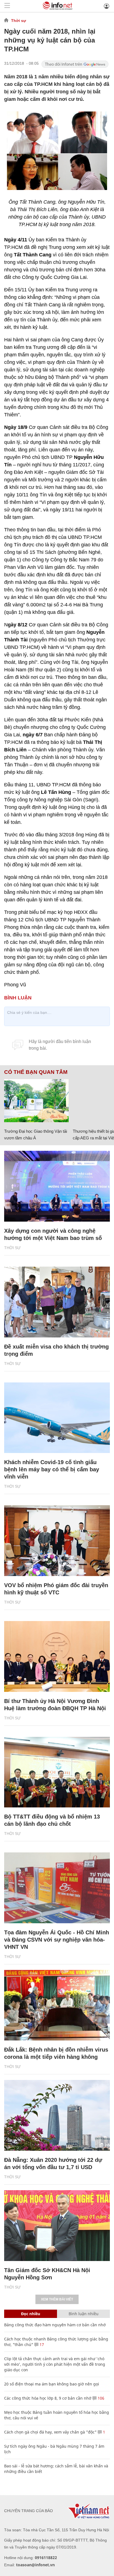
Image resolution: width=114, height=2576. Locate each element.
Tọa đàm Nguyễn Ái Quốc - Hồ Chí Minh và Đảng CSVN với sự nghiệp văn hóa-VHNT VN (57, 1940)
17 (41, 2344)
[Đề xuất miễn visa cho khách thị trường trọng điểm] (57, 1302)
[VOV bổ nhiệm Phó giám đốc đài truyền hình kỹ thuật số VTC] (57, 1541)
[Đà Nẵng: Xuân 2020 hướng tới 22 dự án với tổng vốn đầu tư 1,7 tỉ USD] (57, 2115)
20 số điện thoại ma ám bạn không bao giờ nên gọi (52, 2384)
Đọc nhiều (31, 2314)
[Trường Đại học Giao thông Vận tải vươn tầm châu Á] (36, 1101)
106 (100, 2398)
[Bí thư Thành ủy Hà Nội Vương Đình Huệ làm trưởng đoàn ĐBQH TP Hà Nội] (57, 1656)
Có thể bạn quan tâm (36, 1072)
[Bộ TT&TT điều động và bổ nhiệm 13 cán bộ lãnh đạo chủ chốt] (57, 1772)
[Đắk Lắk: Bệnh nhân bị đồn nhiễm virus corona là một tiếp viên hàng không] (57, 2005)
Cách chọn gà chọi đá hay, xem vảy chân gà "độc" (50, 2432)
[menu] (7, 6)
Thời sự (19, 21)
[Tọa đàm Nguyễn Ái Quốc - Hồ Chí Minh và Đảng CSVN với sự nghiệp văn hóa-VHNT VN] (57, 1888)
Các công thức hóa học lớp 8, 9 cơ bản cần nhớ (48, 2398)
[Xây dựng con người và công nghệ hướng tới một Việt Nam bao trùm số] (57, 1186)
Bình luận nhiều (84, 2314)
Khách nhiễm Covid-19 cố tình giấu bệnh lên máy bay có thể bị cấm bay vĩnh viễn (52, 1469)
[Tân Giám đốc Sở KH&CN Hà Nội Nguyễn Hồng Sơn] (57, 2226)
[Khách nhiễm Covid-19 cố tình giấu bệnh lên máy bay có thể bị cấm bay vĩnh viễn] (57, 1418)
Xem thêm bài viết (57, 2299)
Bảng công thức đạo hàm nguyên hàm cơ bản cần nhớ (55, 2325)
